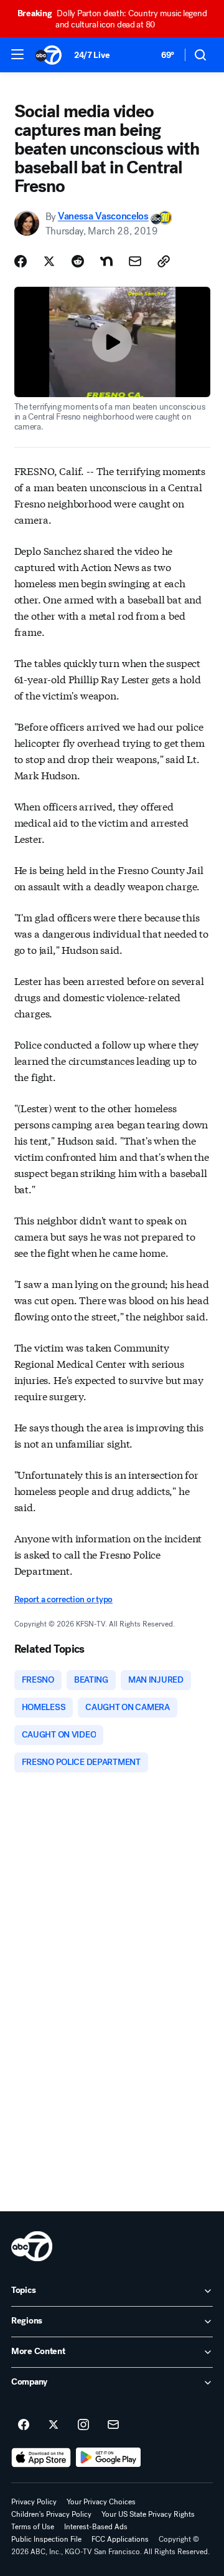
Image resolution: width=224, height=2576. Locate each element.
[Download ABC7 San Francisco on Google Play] (109, 2458)
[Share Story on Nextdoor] (106, 261)
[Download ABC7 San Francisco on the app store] (41, 2458)
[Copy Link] (164, 261)
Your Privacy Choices (101, 2502)
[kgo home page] (32, 2246)
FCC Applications (120, 2539)
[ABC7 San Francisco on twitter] (54, 2425)
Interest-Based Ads (96, 2527)
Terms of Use (33, 2527)
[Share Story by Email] (135, 261)
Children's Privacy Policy (51, 2514)
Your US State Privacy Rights (148, 2514)
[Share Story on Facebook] (21, 261)
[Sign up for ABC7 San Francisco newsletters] (113, 2425)
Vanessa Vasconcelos (103, 217)
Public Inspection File (46, 2539)
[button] (17, 54)
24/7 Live (92, 55)
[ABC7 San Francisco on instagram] (83, 2425)
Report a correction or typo (63, 1599)
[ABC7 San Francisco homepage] (49, 55)
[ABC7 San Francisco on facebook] (24, 2425)
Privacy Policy (34, 2502)
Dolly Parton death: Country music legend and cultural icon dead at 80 (112, 19)
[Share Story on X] (49, 261)
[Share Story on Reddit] (78, 261)
